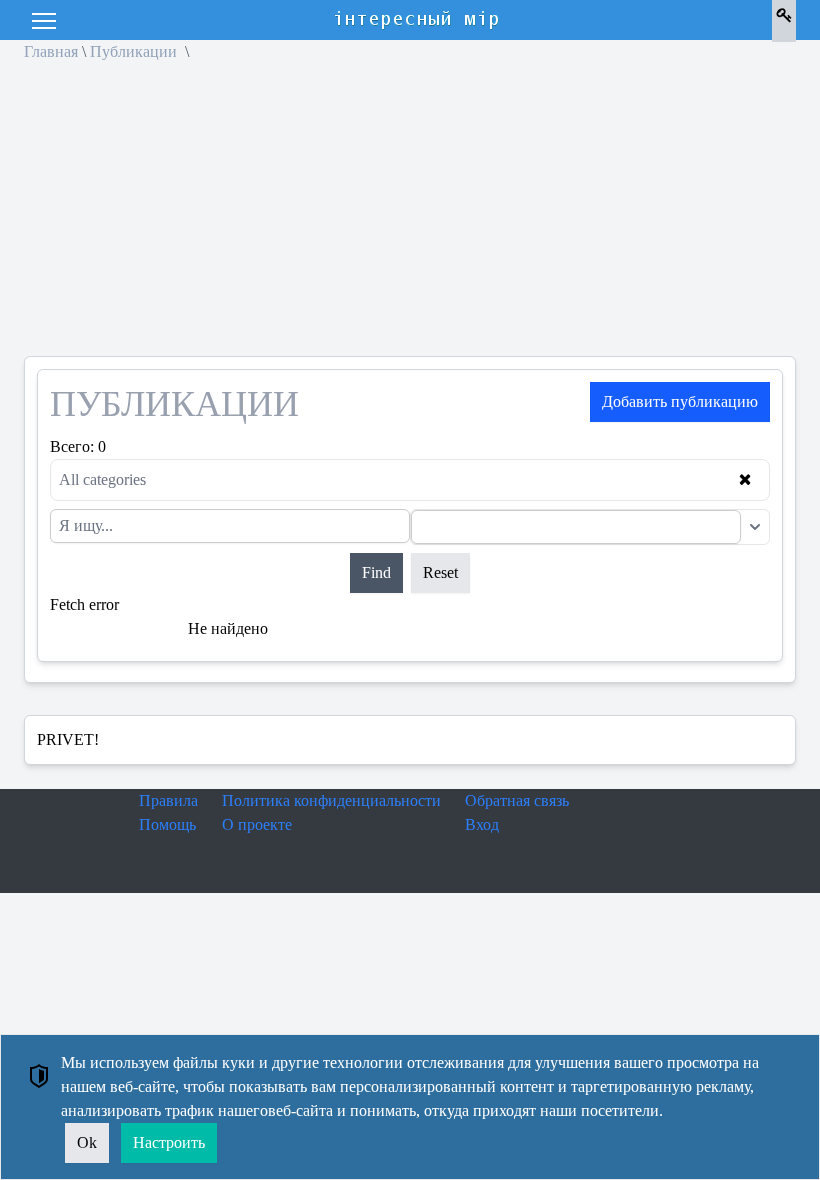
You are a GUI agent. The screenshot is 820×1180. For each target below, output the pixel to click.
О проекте (257, 824)
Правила (168, 800)
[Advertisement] (410, 216)
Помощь (167, 824)
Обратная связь (517, 800)
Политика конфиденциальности (331, 800)
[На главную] (418, 20)
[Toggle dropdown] (755, 527)
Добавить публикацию (680, 401)
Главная (51, 51)
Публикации (135, 51)
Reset (440, 572)
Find (376, 572)
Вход (482, 824)
